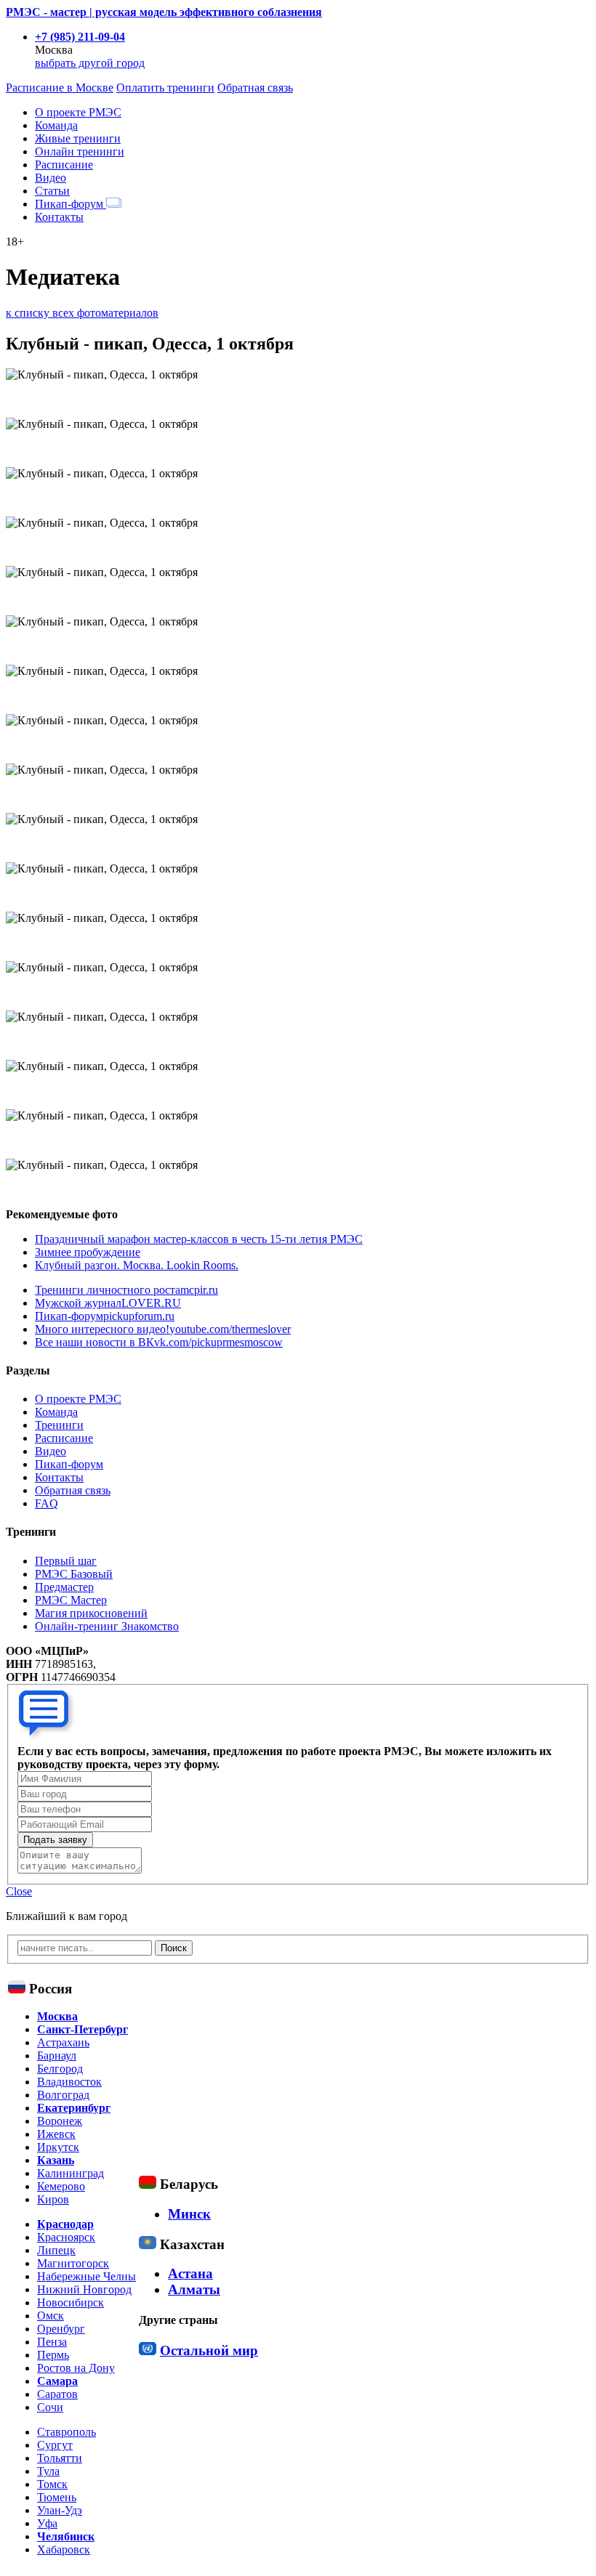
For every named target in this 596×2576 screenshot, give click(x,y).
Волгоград (63, 2095)
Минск (189, 2214)
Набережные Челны (86, 2276)
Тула (48, 2471)
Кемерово (61, 2186)
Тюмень (57, 2497)
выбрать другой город (90, 63)
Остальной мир (209, 2350)
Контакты (59, 217)
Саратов (57, 2394)
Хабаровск (64, 2549)
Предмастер (64, 1587)
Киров (53, 2199)
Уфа (47, 2523)
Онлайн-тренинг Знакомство (107, 1626)
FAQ (47, 1503)
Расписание (64, 165)
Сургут (55, 2445)
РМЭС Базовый (74, 1574)
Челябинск (66, 2536)
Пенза (52, 2342)
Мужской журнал (108, 1303)
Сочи (50, 2407)
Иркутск (58, 2147)
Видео (51, 178)
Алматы (194, 2289)
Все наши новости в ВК (159, 1342)
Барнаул (57, 2055)
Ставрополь (67, 2432)
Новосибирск (71, 2302)
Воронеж (60, 2121)
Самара (57, 2381)
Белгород (60, 2069)
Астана (190, 2273)
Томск (52, 2484)
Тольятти (60, 2458)
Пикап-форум (71, 204)
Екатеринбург (74, 2108)
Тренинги (59, 1425)
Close (19, 1891)
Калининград (71, 2173)
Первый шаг (66, 1561)
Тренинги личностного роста (126, 1290)
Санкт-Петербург (82, 2029)
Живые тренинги (78, 138)
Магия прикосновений (91, 1613)
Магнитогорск (73, 2263)
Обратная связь (255, 88)
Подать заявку (55, 1840)
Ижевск (56, 2134)
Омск (51, 2316)
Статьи (52, 191)
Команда (56, 125)
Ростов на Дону (76, 2368)
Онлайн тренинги (80, 151)
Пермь (53, 2355)
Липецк (56, 2250)
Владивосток (69, 2082)
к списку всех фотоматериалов (82, 313)
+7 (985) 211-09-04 (80, 37)
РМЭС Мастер (71, 1600)
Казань (56, 2160)
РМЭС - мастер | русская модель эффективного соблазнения (164, 12)
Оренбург (61, 2329)
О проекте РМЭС (78, 112)
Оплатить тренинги (165, 88)
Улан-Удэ (60, 2510)
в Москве (60, 88)
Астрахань (63, 2042)
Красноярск (66, 2237)
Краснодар (65, 2224)
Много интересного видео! (163, 1329)
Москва (57, 2016)
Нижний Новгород (84, 2289)
